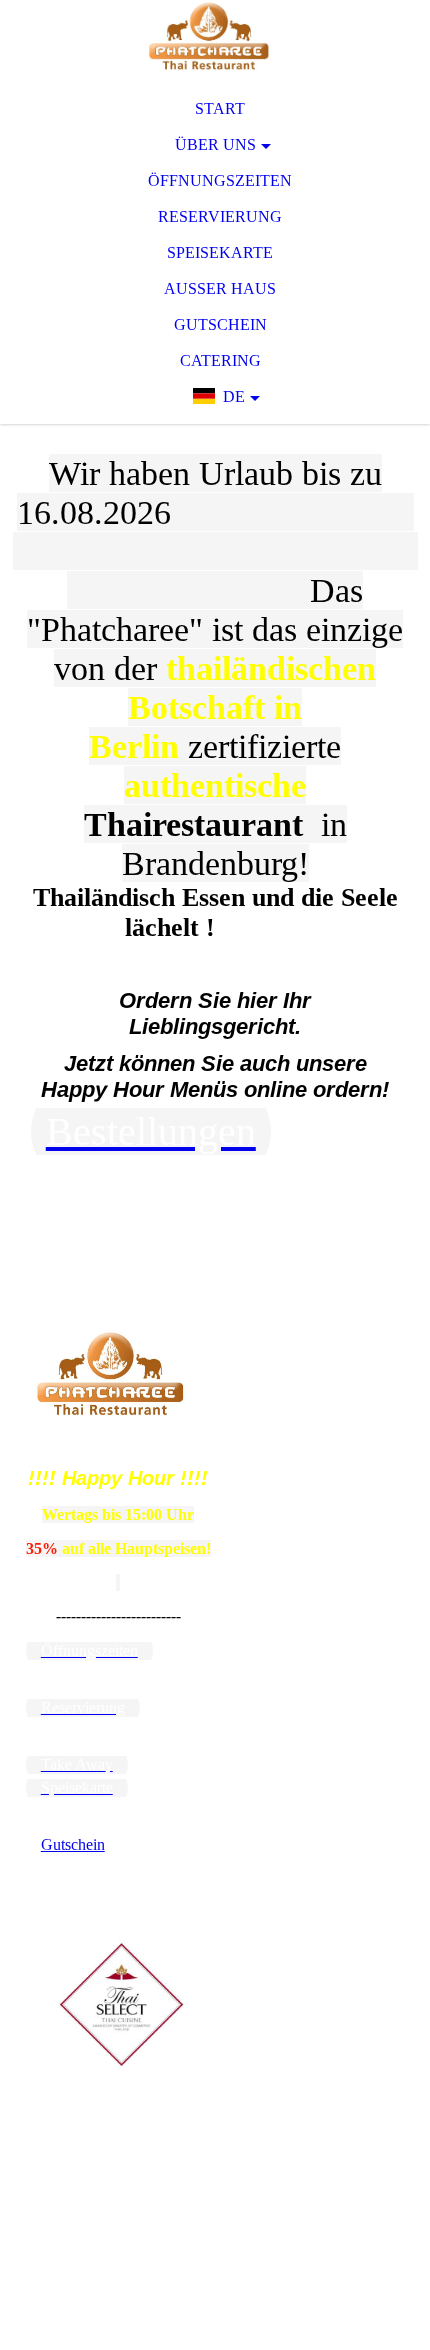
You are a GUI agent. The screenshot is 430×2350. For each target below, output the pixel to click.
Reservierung (220, 216)
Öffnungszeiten (220, 180)
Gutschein (220, 324)
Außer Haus (220, 288)
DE (234, 396)
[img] (215, 40)
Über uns (215, 144)
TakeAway (240, 1263)
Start (220, 108)
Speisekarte (220, 252)
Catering (220, 360)
